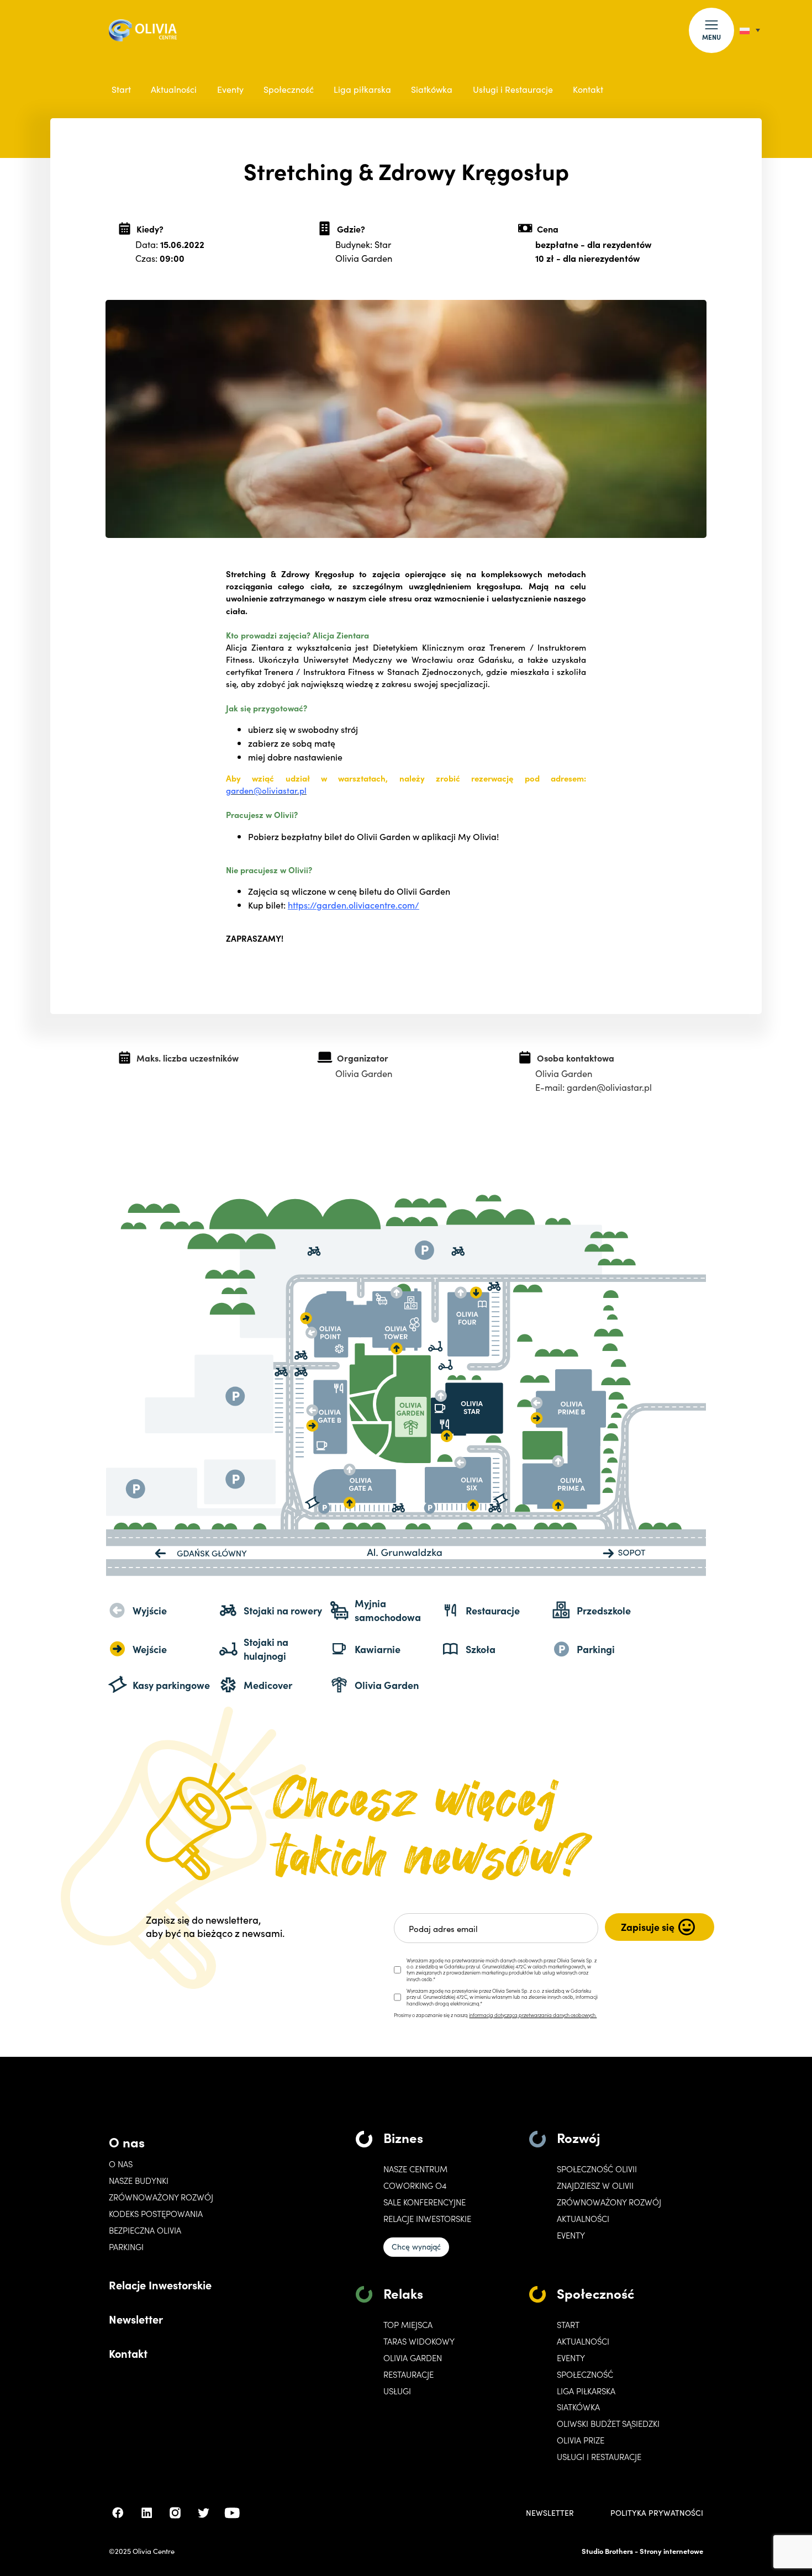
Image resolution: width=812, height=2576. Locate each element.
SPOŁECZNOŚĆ (585, 2374)
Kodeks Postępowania (156, 2214)
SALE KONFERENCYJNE (425, 2202)
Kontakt (588, 89)
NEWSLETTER (550, 2513)
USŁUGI (397, 2391)
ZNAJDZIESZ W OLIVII (595, 2186)
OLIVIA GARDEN (413, 2358)
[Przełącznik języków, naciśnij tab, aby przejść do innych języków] (750, 30)
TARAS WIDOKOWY (419, 2341)
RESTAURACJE (408, 2374)
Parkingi (126, 2247)
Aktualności (174, 89)
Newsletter (136, 2319)
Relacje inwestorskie (427, 2219)
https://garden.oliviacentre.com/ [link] (354, 905)
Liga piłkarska (362, 89)
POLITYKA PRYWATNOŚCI (657, 2513)
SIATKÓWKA (578, 2407)
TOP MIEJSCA (408, 2325)
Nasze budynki (139, 2181)
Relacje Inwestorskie (160, 2284)
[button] (711, 30)
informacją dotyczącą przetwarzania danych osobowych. (533, 2015)
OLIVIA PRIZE (581, 2440)
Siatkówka (432, 89)
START (568, 2325)
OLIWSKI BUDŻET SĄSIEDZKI (608, 2424)
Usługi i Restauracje (513, 89)
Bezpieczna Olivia (145, 2230)
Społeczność (289, 89)
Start (121, 89)
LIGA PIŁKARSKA (586, 2391)
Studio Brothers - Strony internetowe (642, 2551)
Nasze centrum (415, 2169)
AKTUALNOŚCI (583, 2341)
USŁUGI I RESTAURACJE (599, 2457)
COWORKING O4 (415, 2186)
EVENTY (571, 2235)
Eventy (230, 89)
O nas (127, 2142)
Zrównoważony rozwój (161, 2197)
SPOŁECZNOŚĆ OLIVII (597, 2169)
